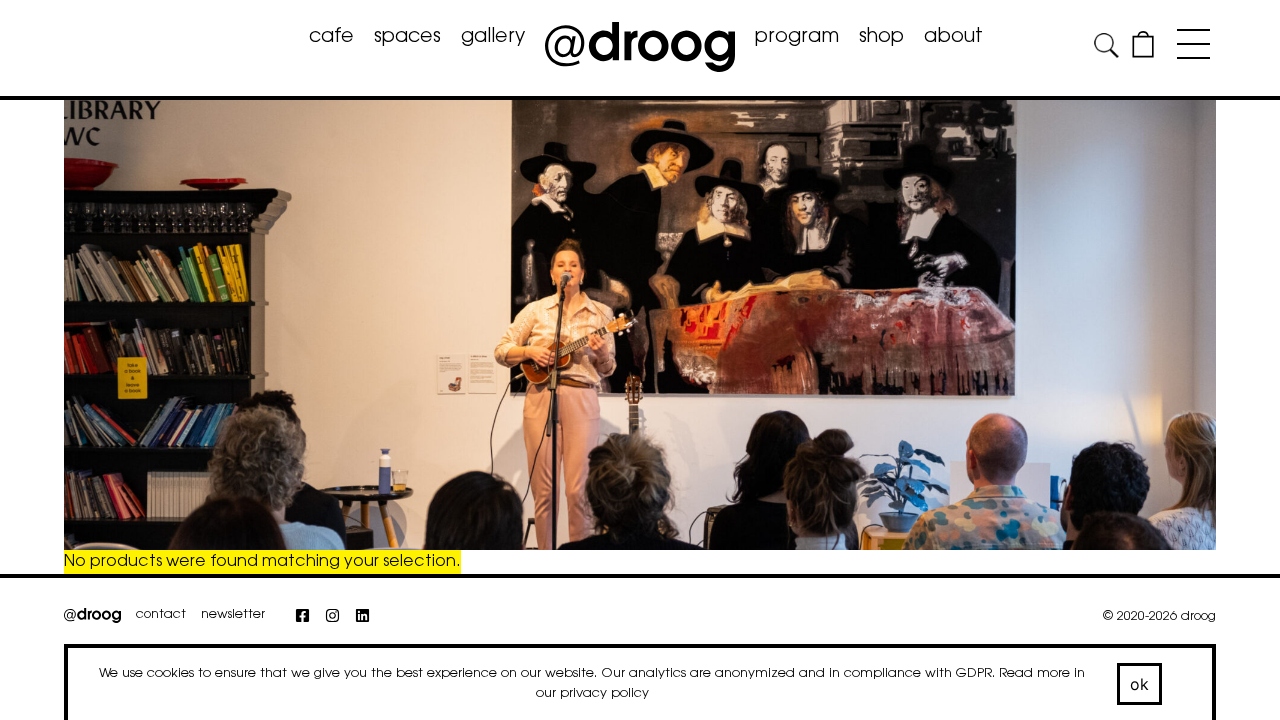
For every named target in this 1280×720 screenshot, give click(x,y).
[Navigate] (1188, 48)
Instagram (342, 625)
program (797, 37)
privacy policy (604, 693)
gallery (493, 37)
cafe (331, 37)
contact (161, 615)
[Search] (1107, 48)
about (953, 37)
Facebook (312, 625)
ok (1140, 684)
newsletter (233, 615)
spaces (407, 37)
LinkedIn (372, 625)
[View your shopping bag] (1143, 54)
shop (881, 37)
